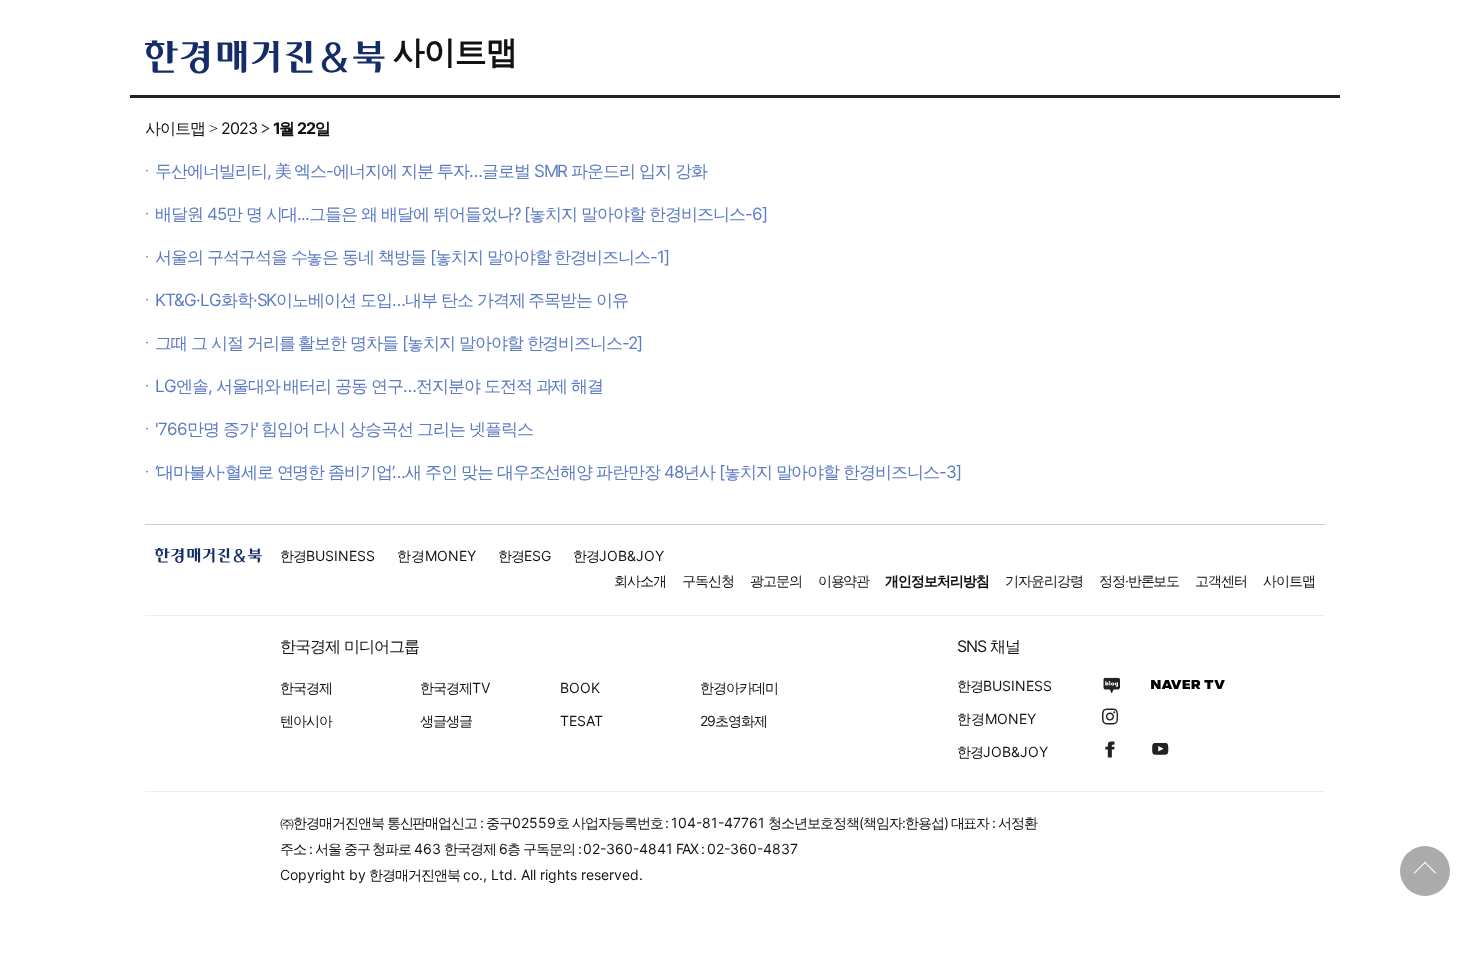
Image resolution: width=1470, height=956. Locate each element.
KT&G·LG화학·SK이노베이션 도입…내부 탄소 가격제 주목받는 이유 (391, 300)
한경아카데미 (739, 687)
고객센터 (1221, 580)
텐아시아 (306, 720)
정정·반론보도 (1139, 580)
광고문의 (776, 580)
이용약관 (844, 580)
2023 (239, 128)
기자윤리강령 (1044, 580)
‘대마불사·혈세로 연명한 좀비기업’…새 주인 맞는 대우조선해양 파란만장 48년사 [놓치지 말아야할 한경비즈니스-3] (558, 472)
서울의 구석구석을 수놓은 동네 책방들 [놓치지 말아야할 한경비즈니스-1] (412, 257)
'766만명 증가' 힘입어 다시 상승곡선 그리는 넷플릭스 (343, 429)
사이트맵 (455, 51)
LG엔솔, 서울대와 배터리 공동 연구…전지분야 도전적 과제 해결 (379, 386)
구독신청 (708, 580)
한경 (327, 555)
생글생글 (446, 720)
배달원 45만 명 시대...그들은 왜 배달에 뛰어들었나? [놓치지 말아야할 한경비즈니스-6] (460, 214)
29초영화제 (733, 720)
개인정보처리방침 (937, 580)
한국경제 (306, 687)
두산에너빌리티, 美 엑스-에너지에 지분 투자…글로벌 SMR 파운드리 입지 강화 (431, 171)
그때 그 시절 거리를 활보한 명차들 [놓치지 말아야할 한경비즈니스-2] (398, 343)
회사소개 (640, 580)
